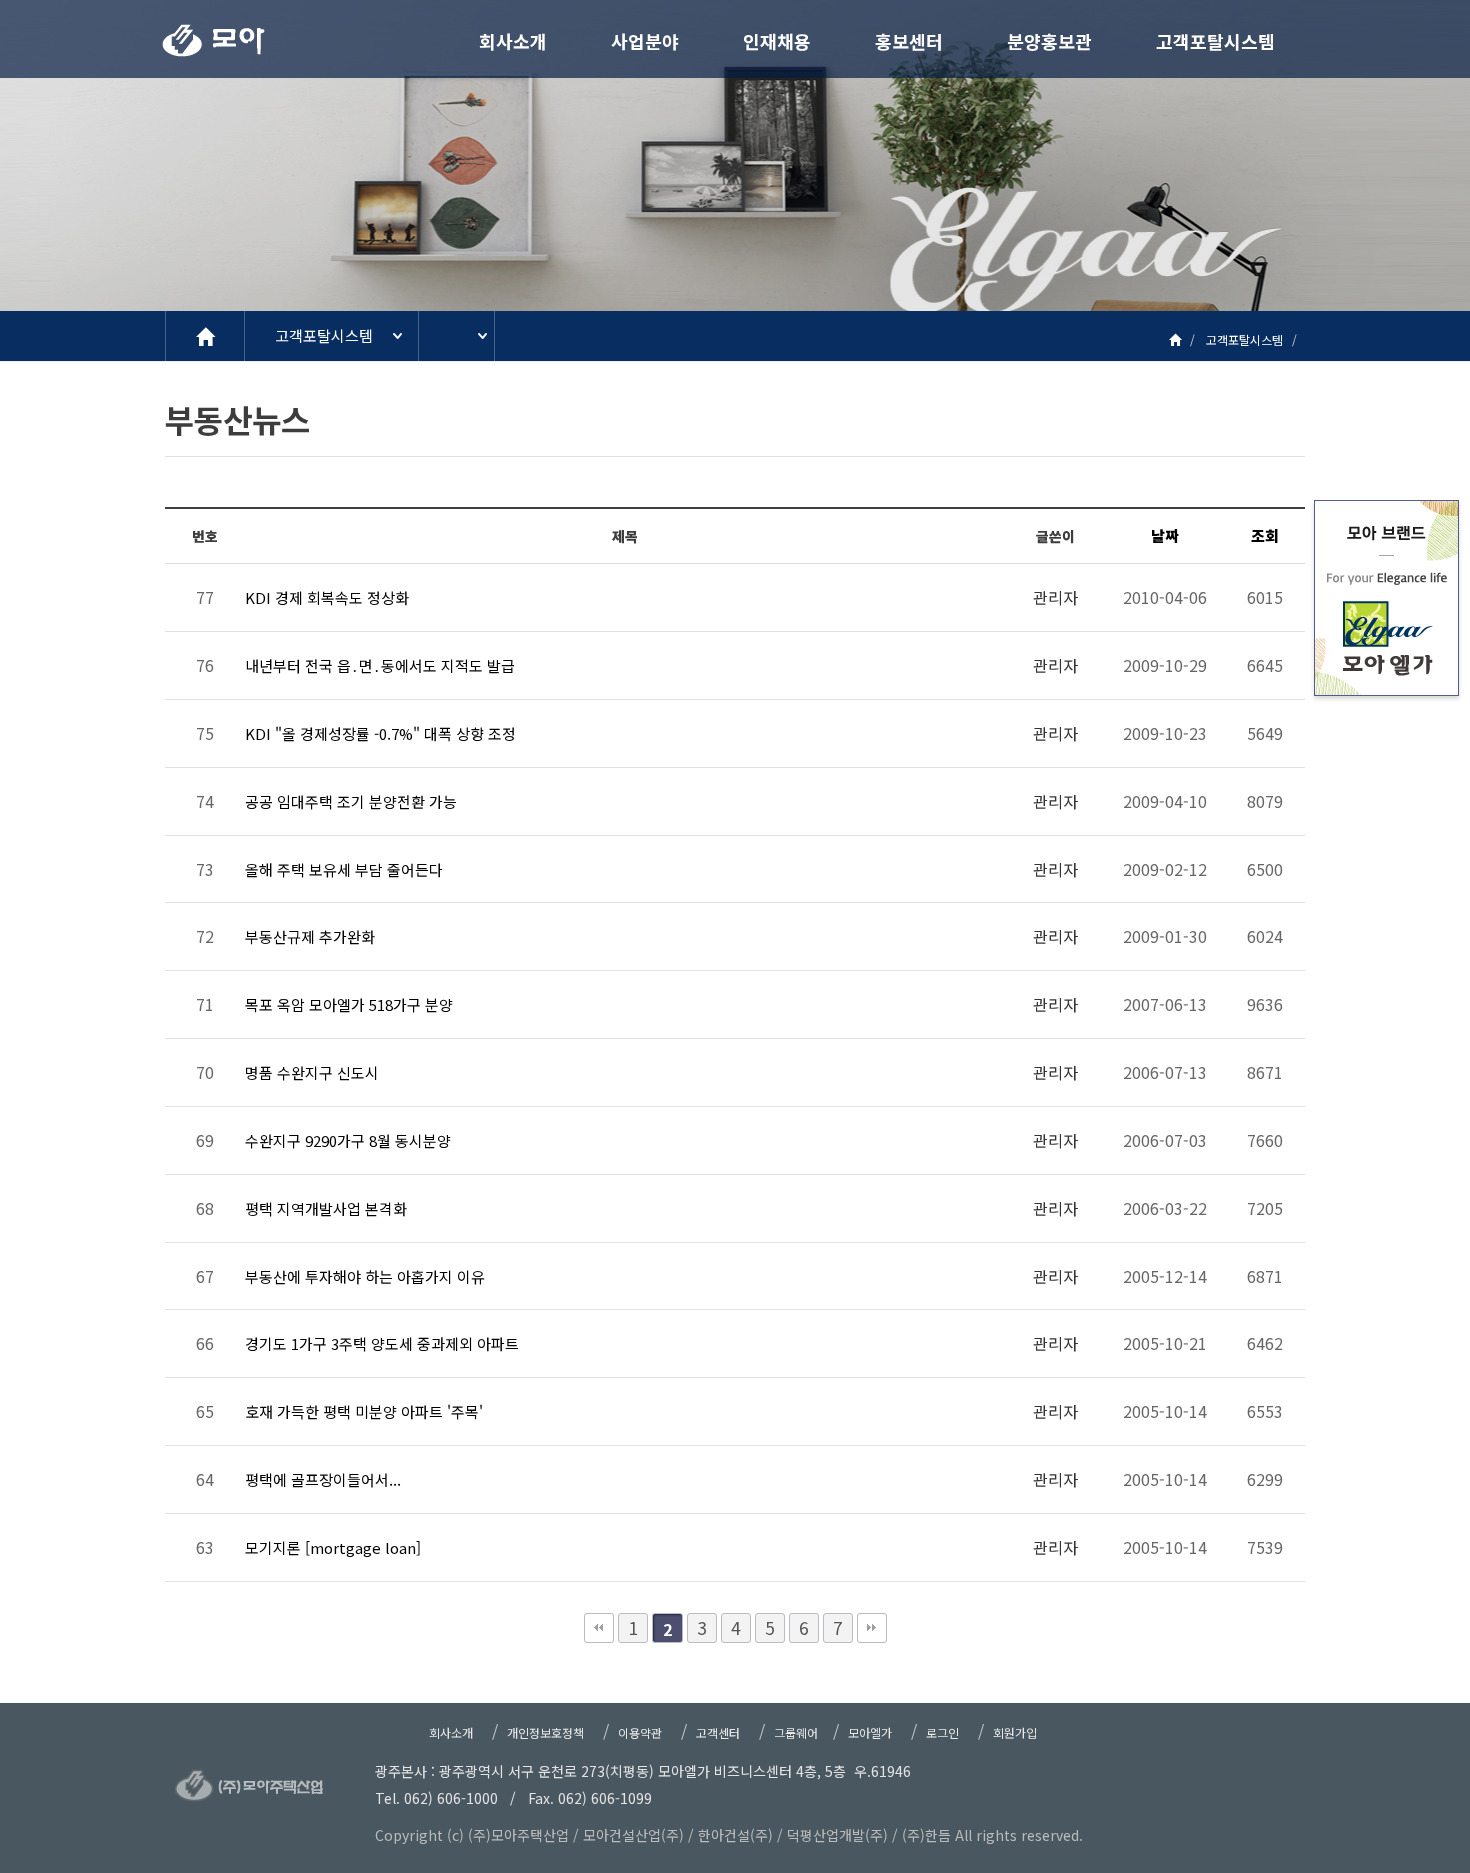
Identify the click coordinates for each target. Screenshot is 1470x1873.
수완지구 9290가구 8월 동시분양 (348, 1140)
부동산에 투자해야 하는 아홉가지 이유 (365, 1276)
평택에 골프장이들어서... (323, 1479)
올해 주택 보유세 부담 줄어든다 (344, 869)
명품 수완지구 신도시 (312, 1072)
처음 (599, 1628)
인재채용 (777, 41)
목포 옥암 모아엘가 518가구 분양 (349, 1004)
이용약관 (640, 1732)
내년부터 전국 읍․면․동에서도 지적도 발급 (380, 665)
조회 (1265, 535)
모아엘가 (870, 1732)
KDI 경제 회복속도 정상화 (327, 597)
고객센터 (718, 1732)
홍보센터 (909, 41)
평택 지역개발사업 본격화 (326, 1208)
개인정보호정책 (545, 1732)
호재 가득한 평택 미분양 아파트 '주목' (364, 1411)
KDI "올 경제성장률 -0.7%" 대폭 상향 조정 (380, 733)
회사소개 (513, 41)
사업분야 (645, 41)
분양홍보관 (1049, 41)
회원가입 (1015, 1732)
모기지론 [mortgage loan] (333, 1547)
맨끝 (872, 1628)
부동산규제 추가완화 (310, 936)
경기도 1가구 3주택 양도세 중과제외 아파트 (382, 1343)
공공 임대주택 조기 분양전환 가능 (351, 801)
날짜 (1165, 535)
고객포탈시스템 (1215, 41)
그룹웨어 (796, 1732)
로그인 (942, 1732)
